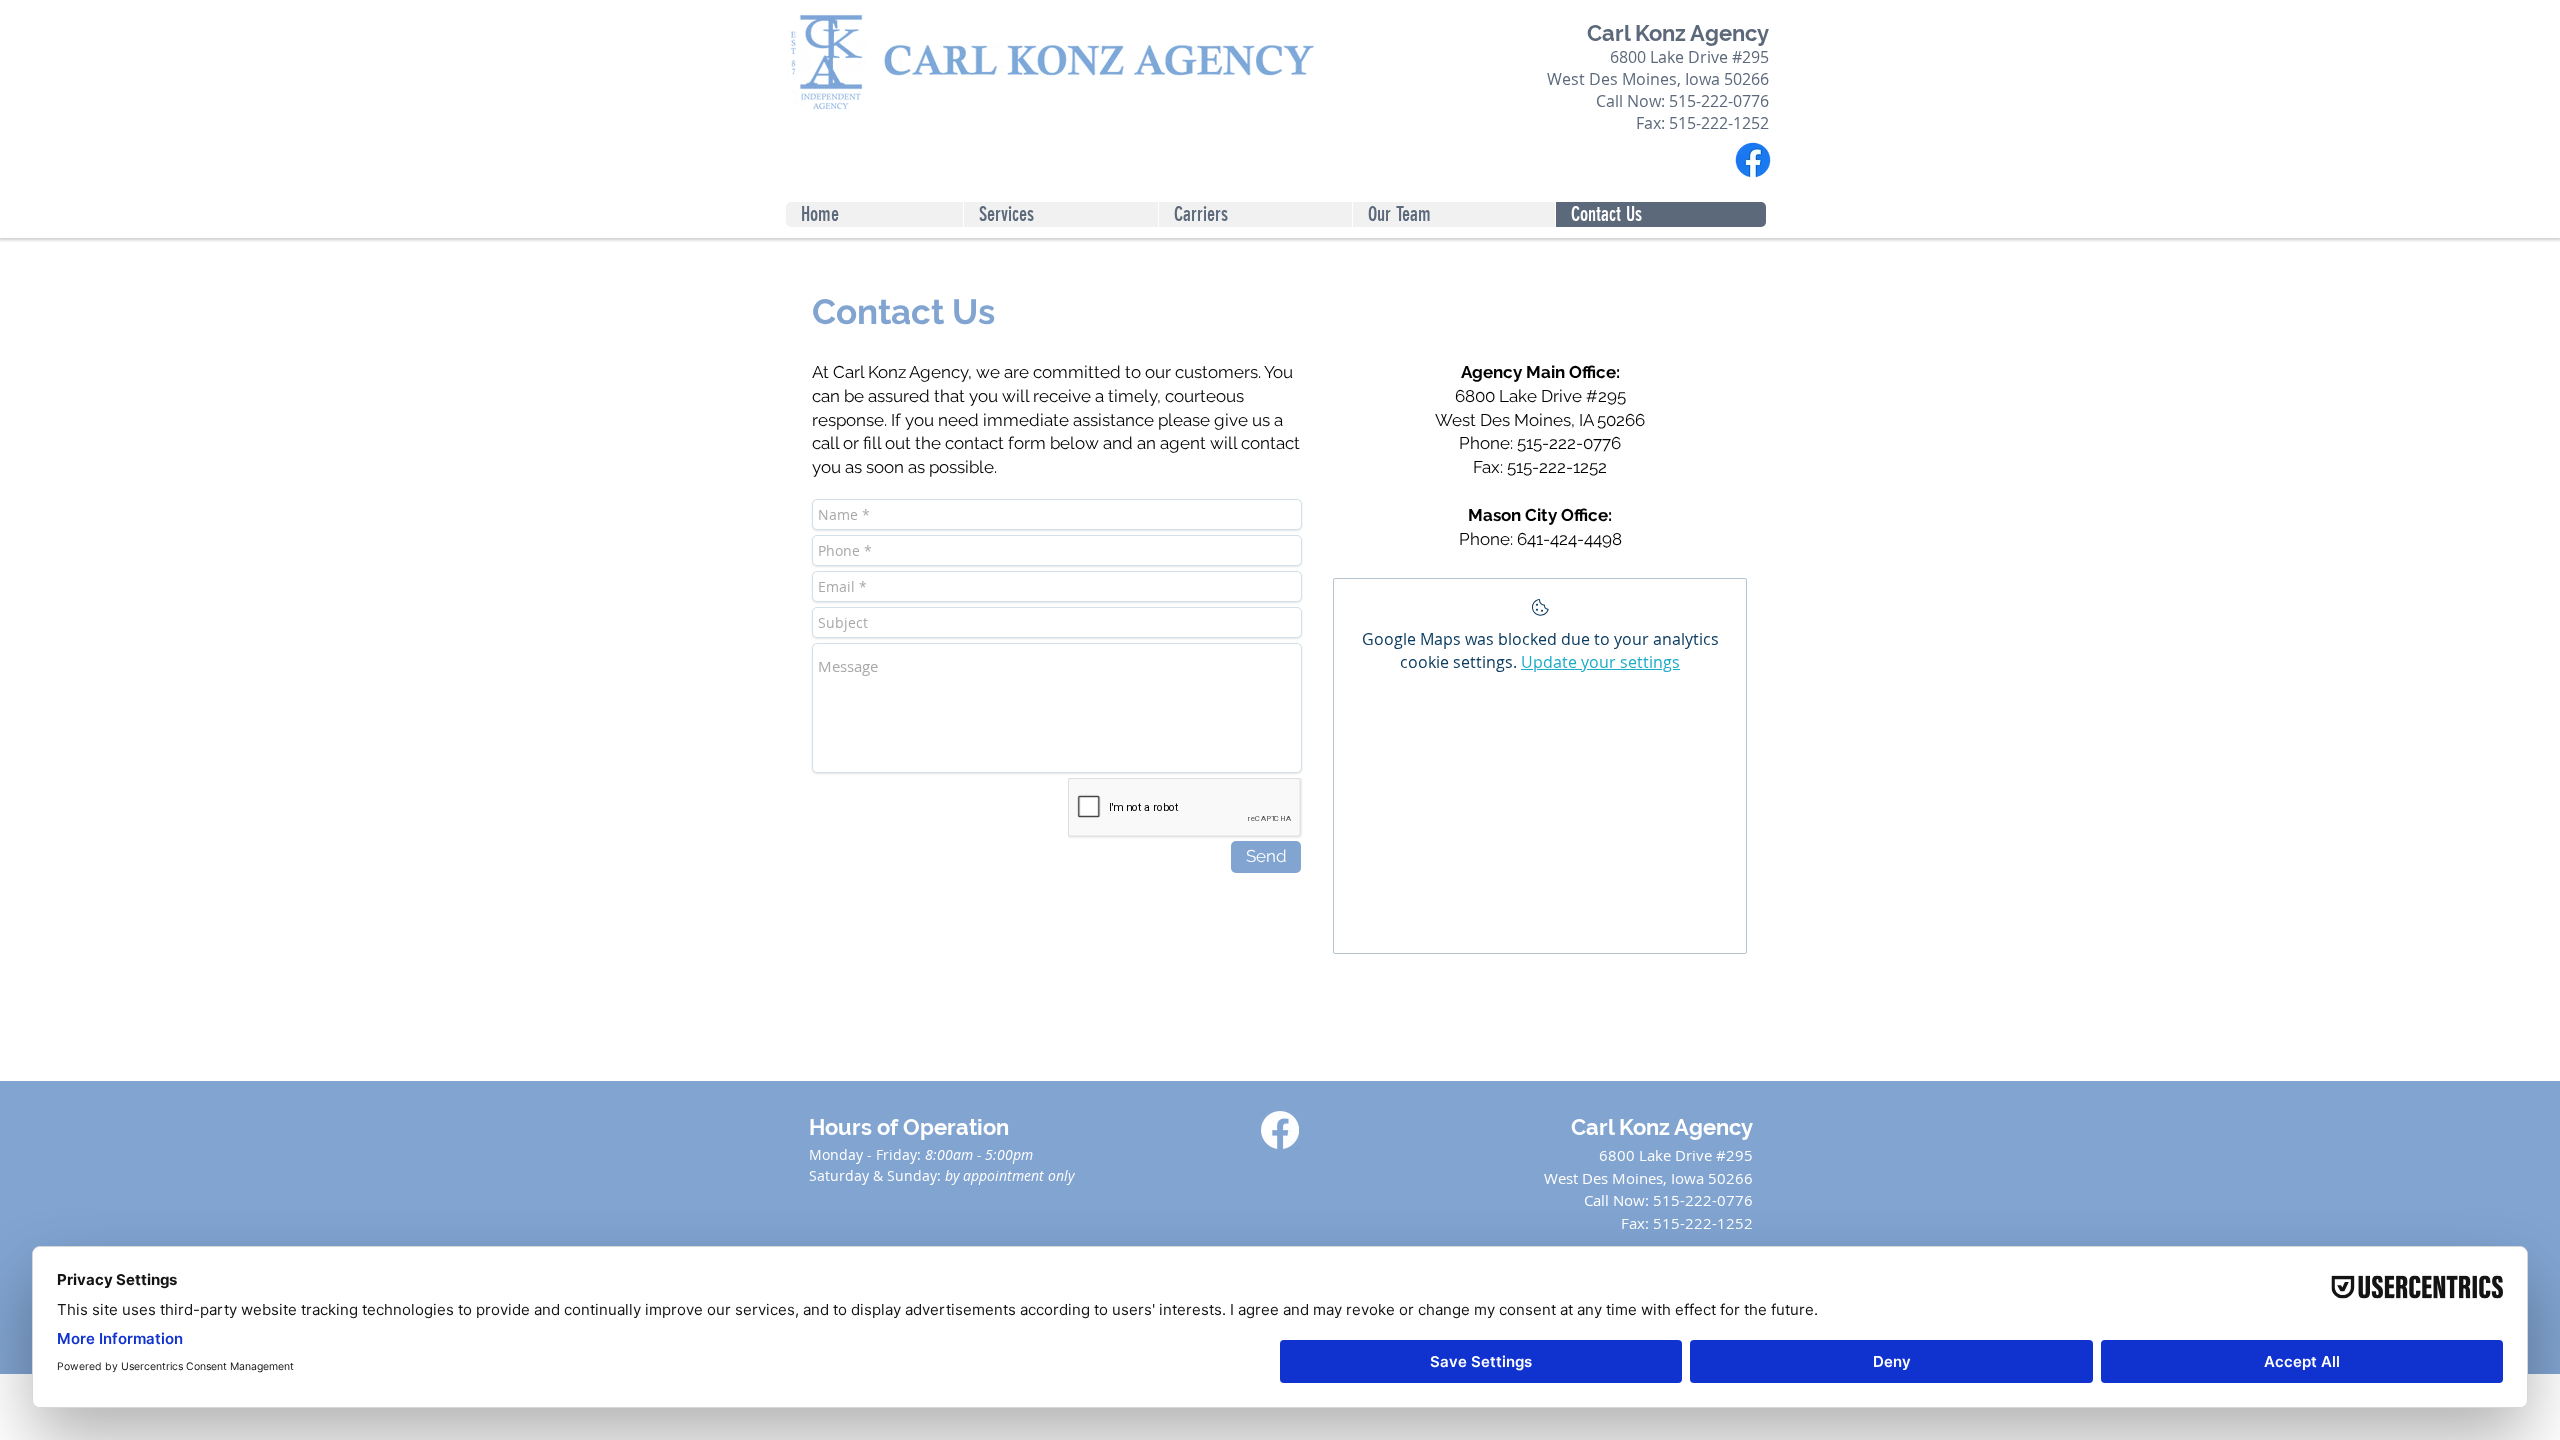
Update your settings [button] (1600, 662)
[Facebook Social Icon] (1280, 1130)
